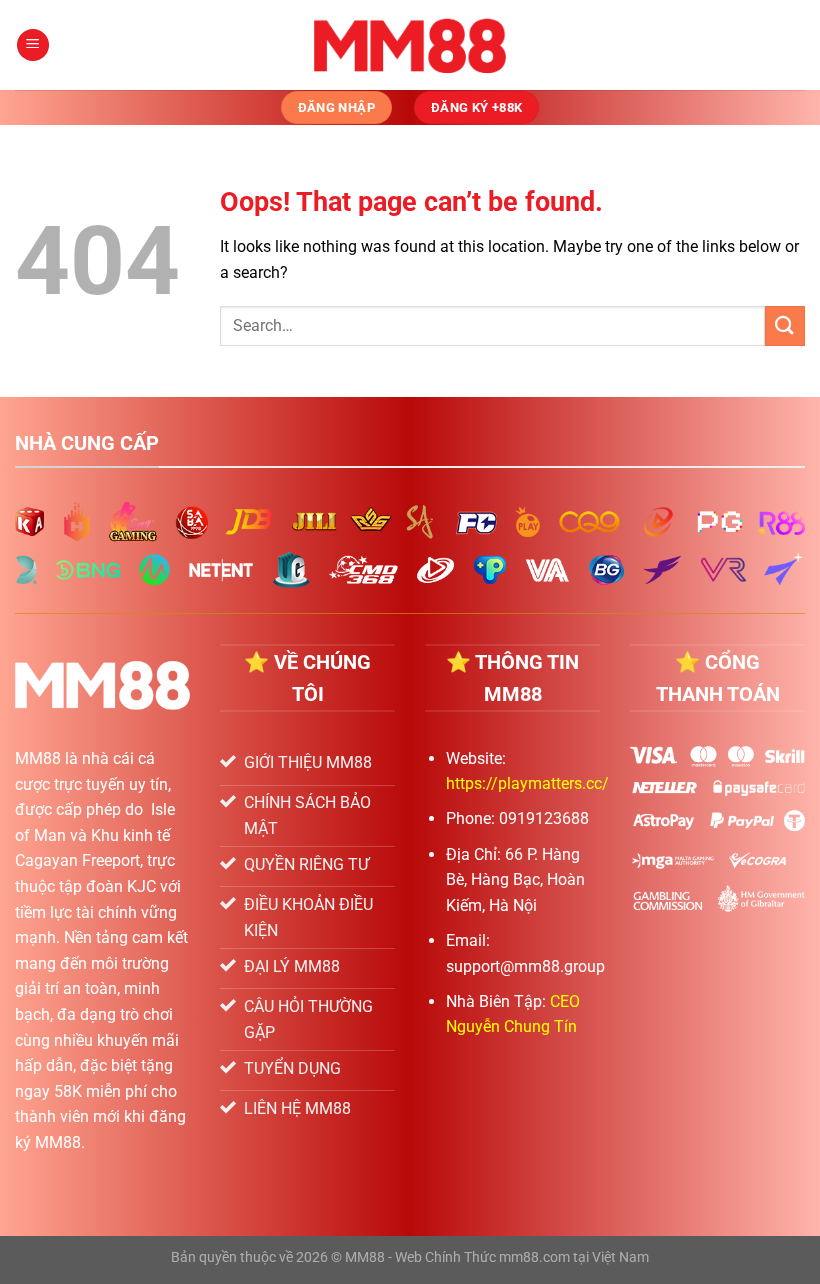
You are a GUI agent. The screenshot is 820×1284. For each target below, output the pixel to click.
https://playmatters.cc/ (527, 783)
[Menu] (33, 45)
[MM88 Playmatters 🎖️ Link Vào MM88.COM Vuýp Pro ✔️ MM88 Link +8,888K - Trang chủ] (410, 45)
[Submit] (785, 325)
